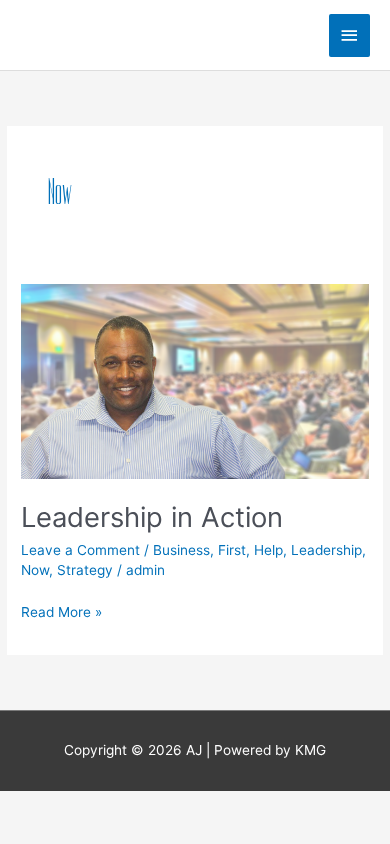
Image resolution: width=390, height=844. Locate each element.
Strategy (85, 570)
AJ (39, 34)
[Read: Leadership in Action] (195, 380)
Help (268, 550)
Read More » (61, 610)
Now (35, 570)
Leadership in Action (152, 517)
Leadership (326, 550)
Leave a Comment (80, 550)
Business (181, 550)
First (232, 550)
